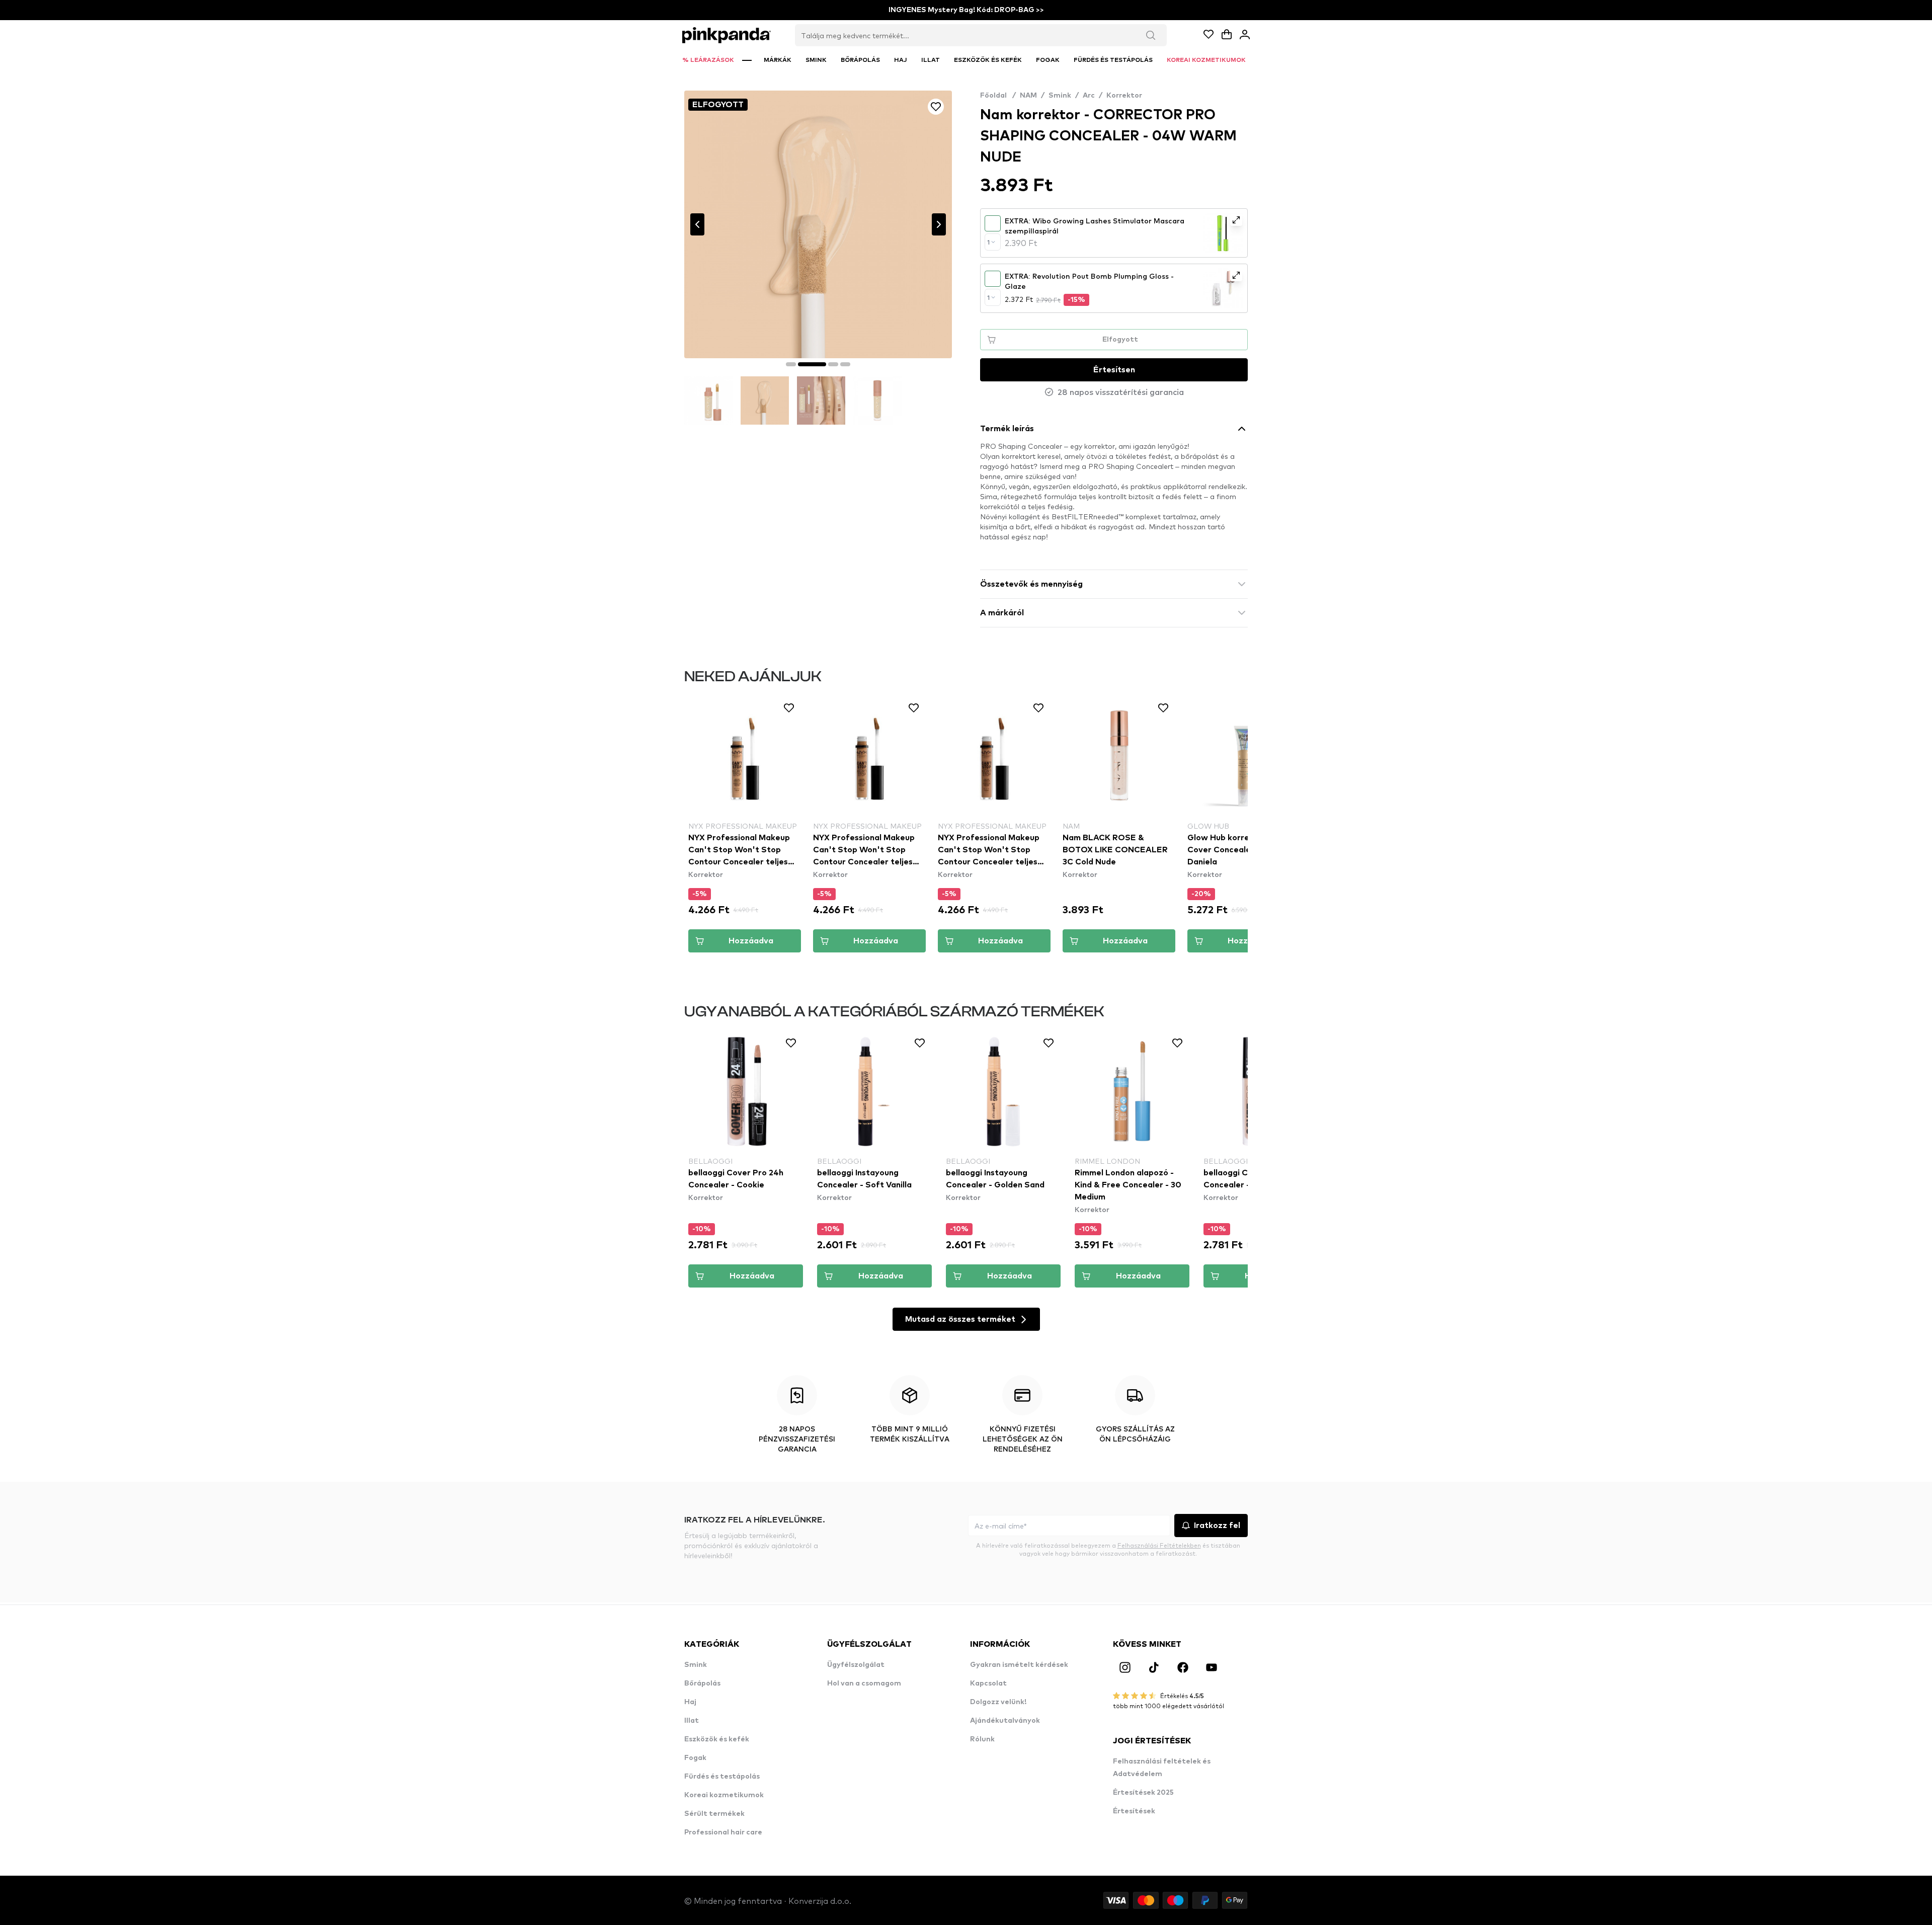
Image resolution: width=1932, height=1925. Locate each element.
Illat (692, 1721)
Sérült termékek (714, 1814)
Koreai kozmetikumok (724, 1795)
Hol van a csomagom (864, 1683)
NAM (1028, 96)
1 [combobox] (988, 242)
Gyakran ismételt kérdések (1019, 1665)
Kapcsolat (988, 1683)
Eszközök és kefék (717, 1739)
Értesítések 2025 (1143, 1793)
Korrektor (1124, 96)
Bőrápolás (702, 1683)
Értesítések (1134, 1811)
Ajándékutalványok (1005, 1721)
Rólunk (982, 1739)
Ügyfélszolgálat (856, 1665)
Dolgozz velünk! (998, 1702)
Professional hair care (723, 1832)
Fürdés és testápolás (722, 1777)
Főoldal (998, 96)
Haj (690, 1702)
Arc (1089, 96)
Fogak (695, 1758)
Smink (1060, 96)
